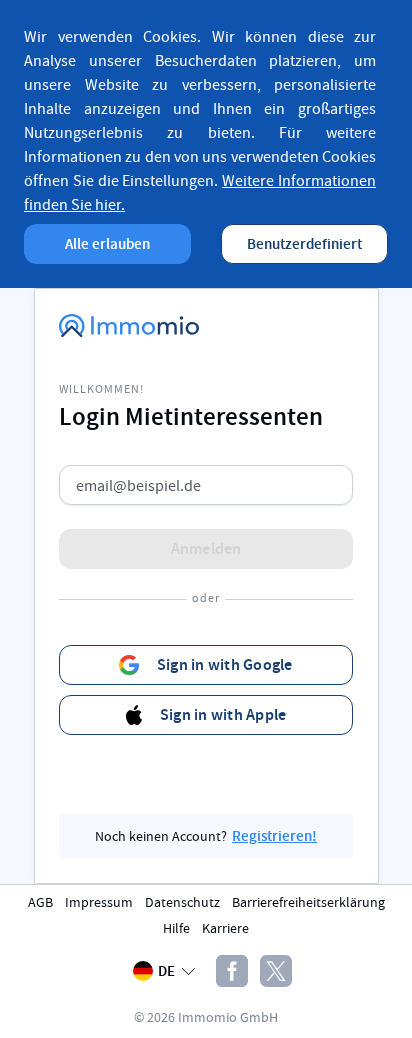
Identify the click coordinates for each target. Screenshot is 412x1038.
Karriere (225, 928)
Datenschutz (182, 902)
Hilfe (176, 928)
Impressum (99, 902)
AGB (40, 902)
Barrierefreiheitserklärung (308, 902)
